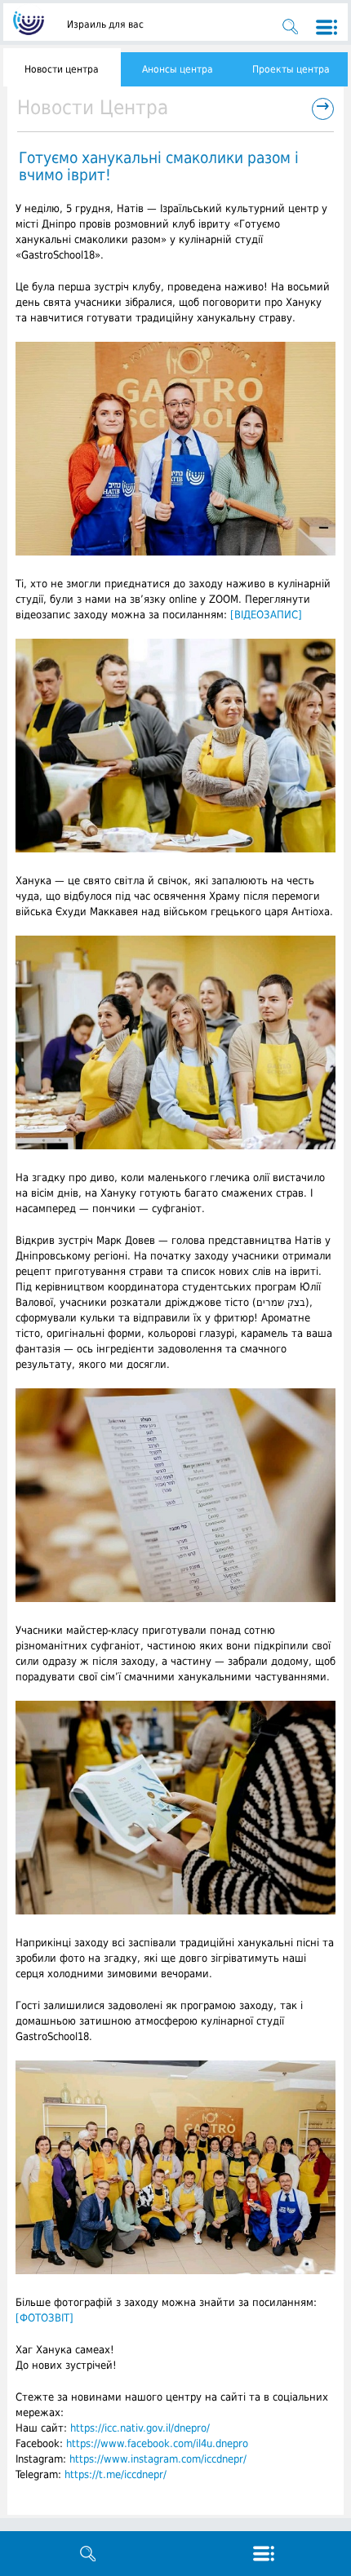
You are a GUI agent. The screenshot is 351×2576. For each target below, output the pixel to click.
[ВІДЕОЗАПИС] (266, 615)
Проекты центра (291, 69)
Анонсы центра (178, 69)
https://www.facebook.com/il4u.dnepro (157, 2443)
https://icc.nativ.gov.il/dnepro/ (140, 2428)
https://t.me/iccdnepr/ (116, 2474)
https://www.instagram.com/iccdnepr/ (158, 2459)
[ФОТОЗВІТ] (44, 2318)
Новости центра (62, 69)
